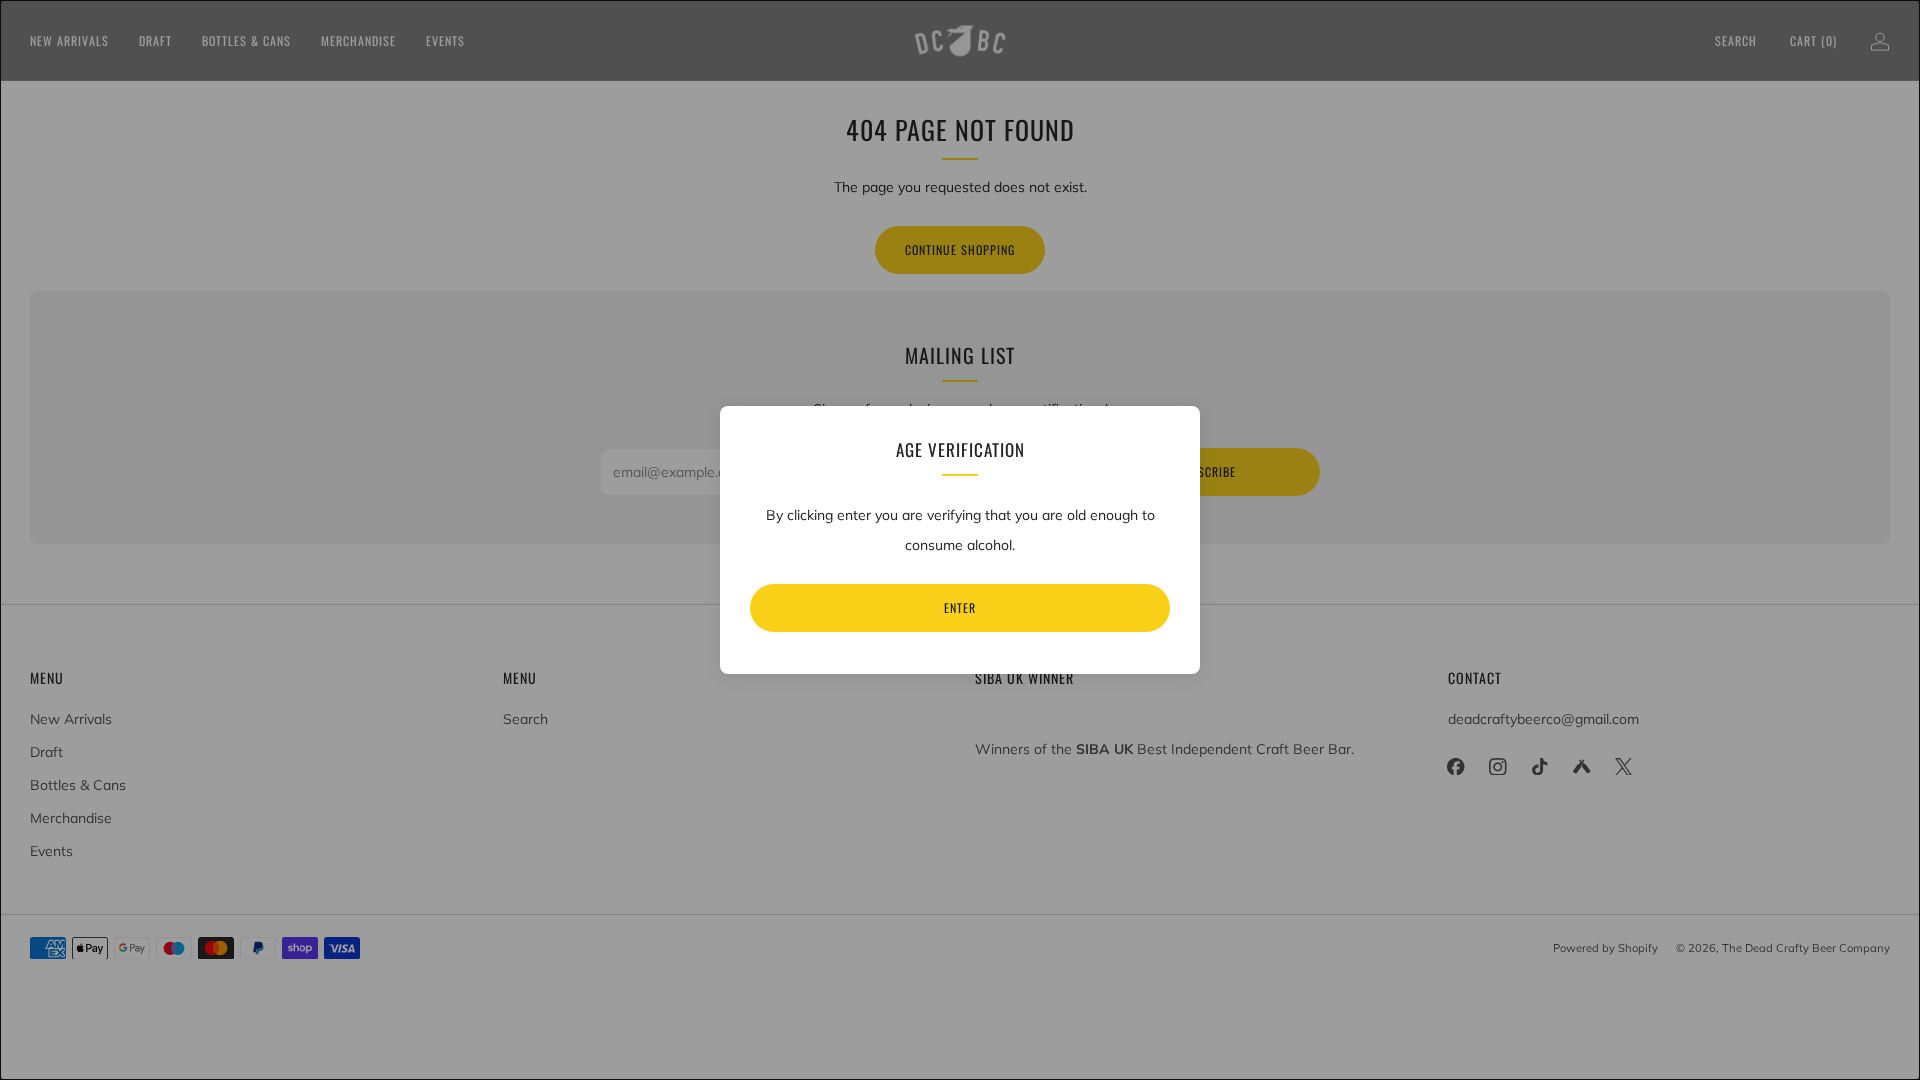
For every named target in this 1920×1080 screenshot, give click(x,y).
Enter (960, 607)
